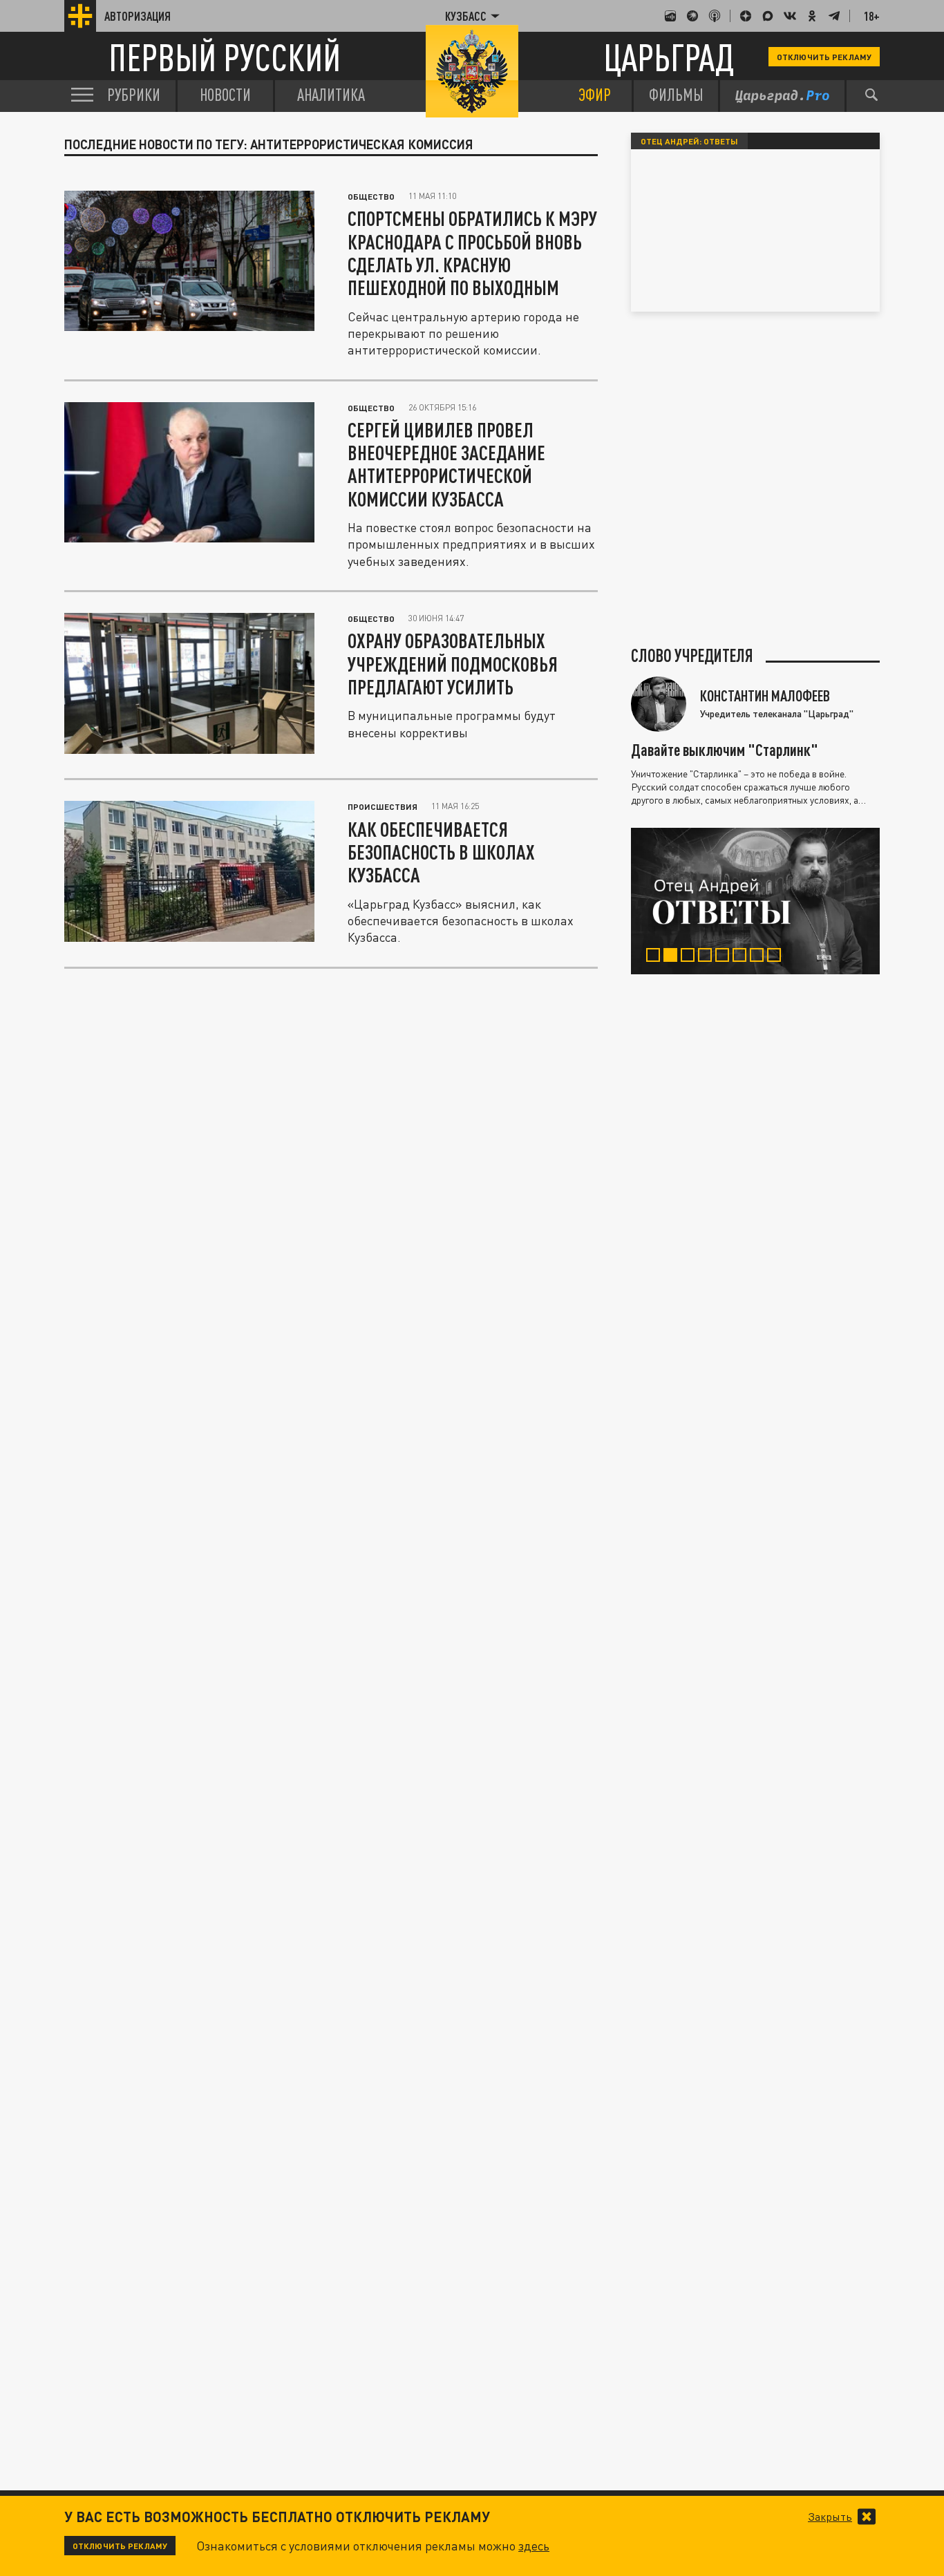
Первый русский (225, 57)
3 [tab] (691, 957)
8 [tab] (777, 957)
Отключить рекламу (824, 57)
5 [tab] (725, 957)
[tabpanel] (755, 901)
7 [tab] (760, 957)
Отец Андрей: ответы (689, 141)
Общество (371, 196)
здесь (534, 2546)
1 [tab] (656, 957)
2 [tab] (673, 957)
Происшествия (383, 806)
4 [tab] (708, 957)
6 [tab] (743, 957)
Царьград (669, 57)
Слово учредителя (692, 656)
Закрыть (830, 2517)
